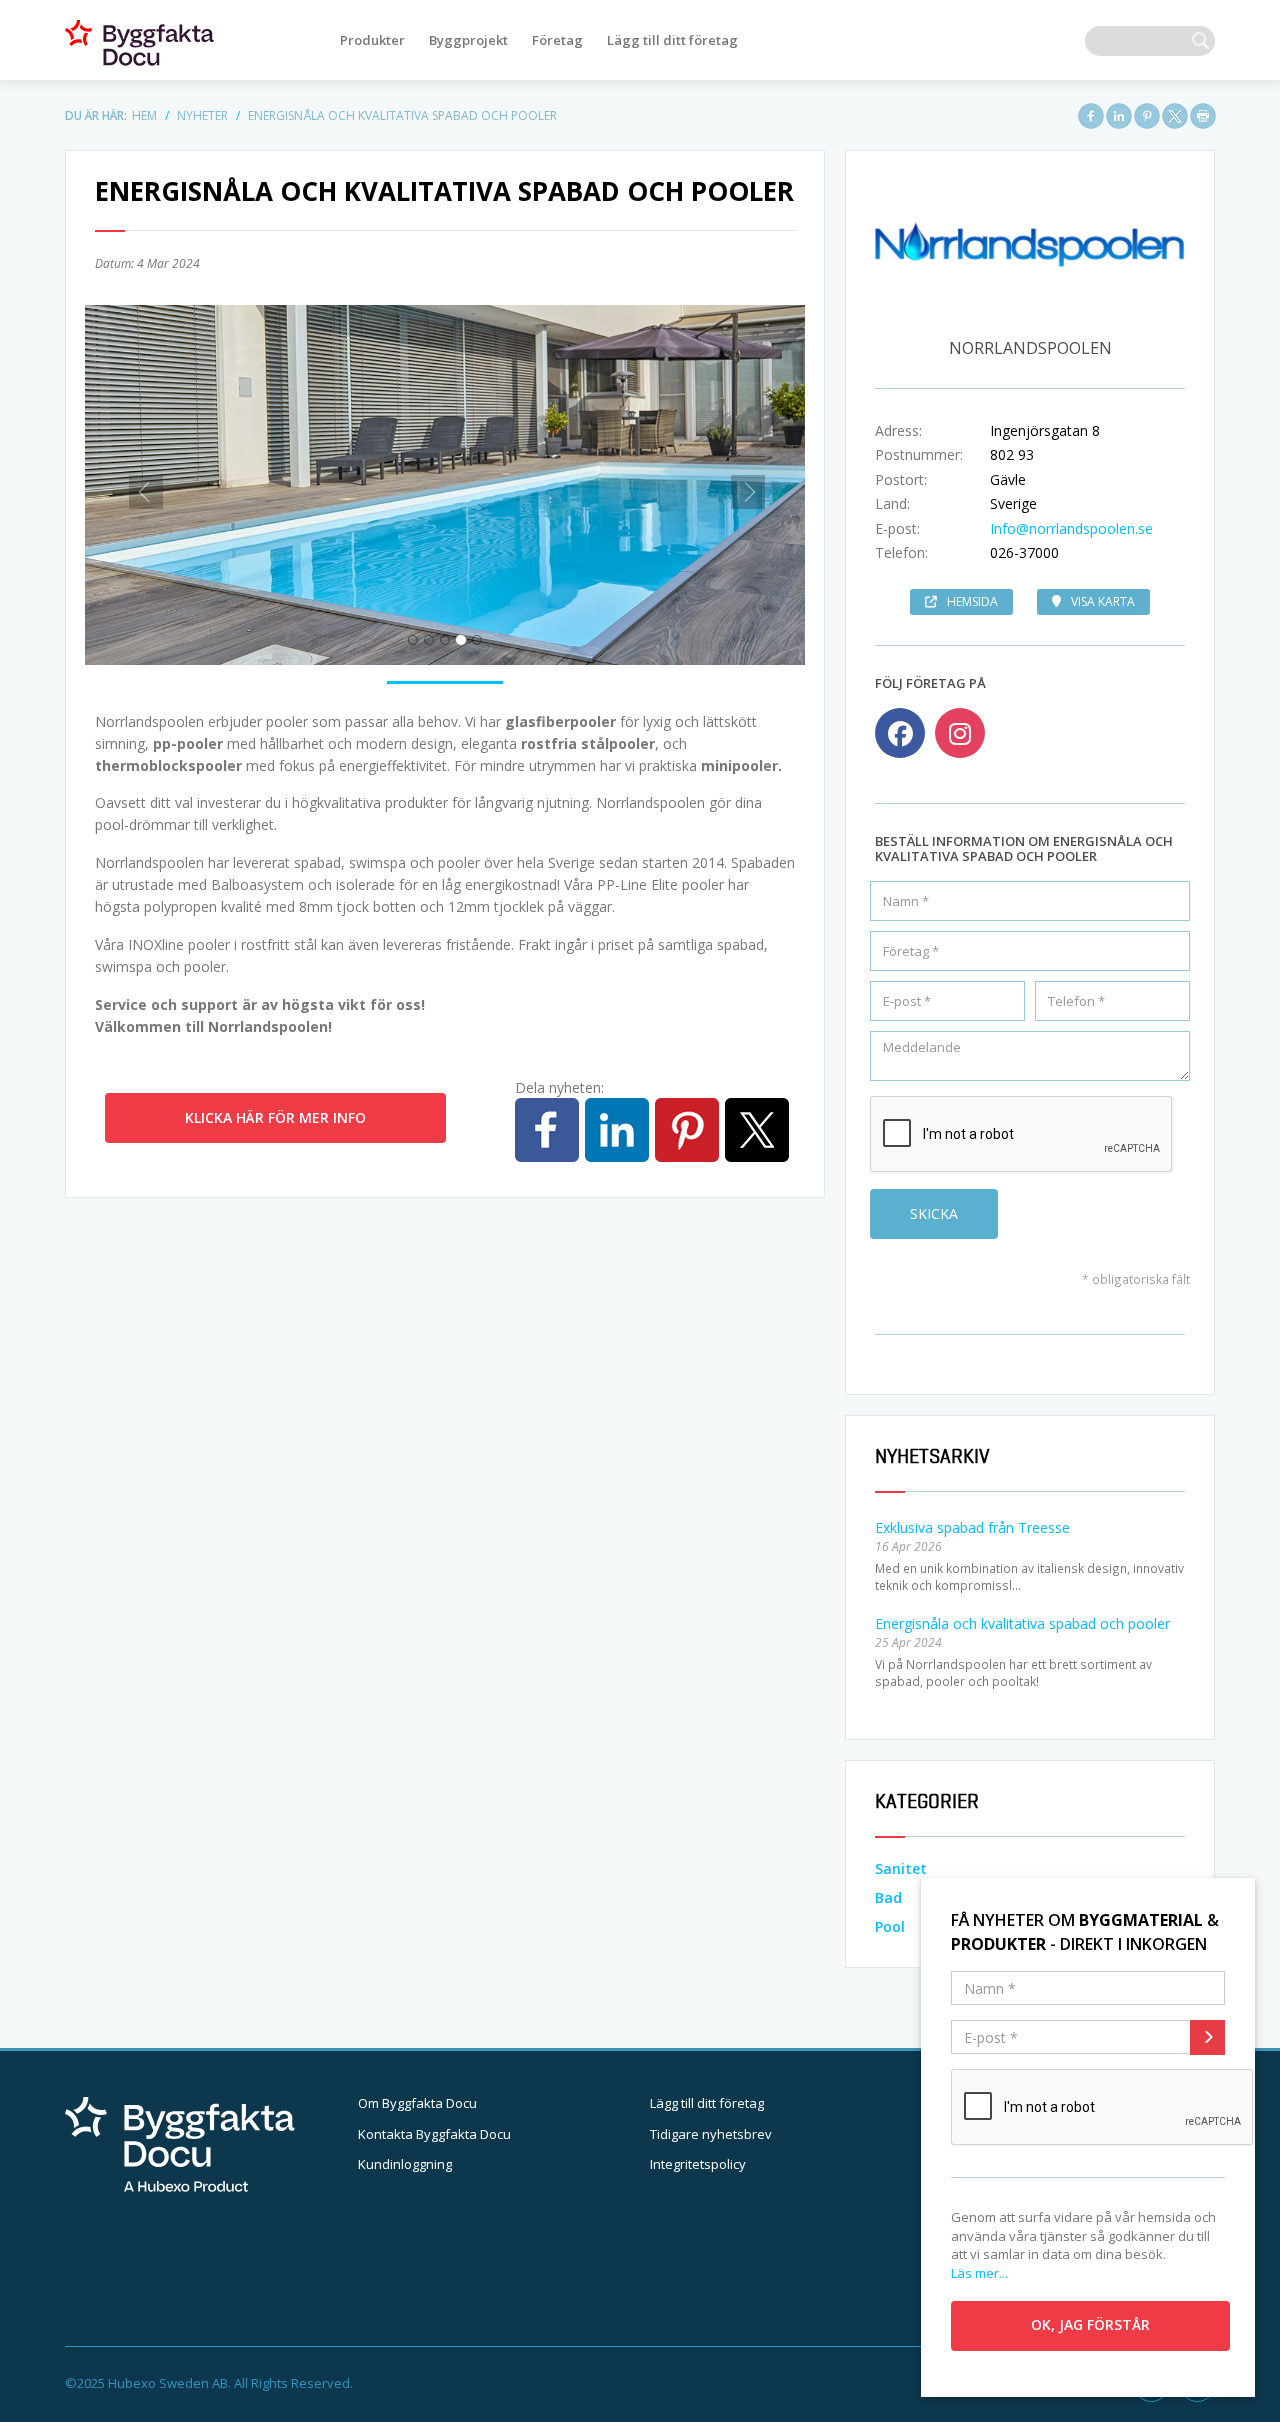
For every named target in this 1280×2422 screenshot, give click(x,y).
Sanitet (901, 1868)
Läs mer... (979, 2273)
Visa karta (1103, 601)
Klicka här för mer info (275, 1117)
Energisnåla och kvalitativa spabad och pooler (1022, 1623)
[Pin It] (1147, 116)
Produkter (372, 40)
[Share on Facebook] (1091, 116)
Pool (890, 1926)
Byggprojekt (468, 40)
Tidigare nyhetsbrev (711, 2134)
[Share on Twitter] (1175, 116)
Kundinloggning (405, 2164)
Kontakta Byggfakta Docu (434, 2134)
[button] (139, 485)
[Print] (1203, 116)
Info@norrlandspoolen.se (1071, 528)
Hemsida (972, 601)
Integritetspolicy (698, 2164)
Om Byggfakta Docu (417, 2103)
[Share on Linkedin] (1119, 116)
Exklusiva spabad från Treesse (972, 1527)
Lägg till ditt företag (672, 40)
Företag (557, 40)
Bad (888, 1897)
